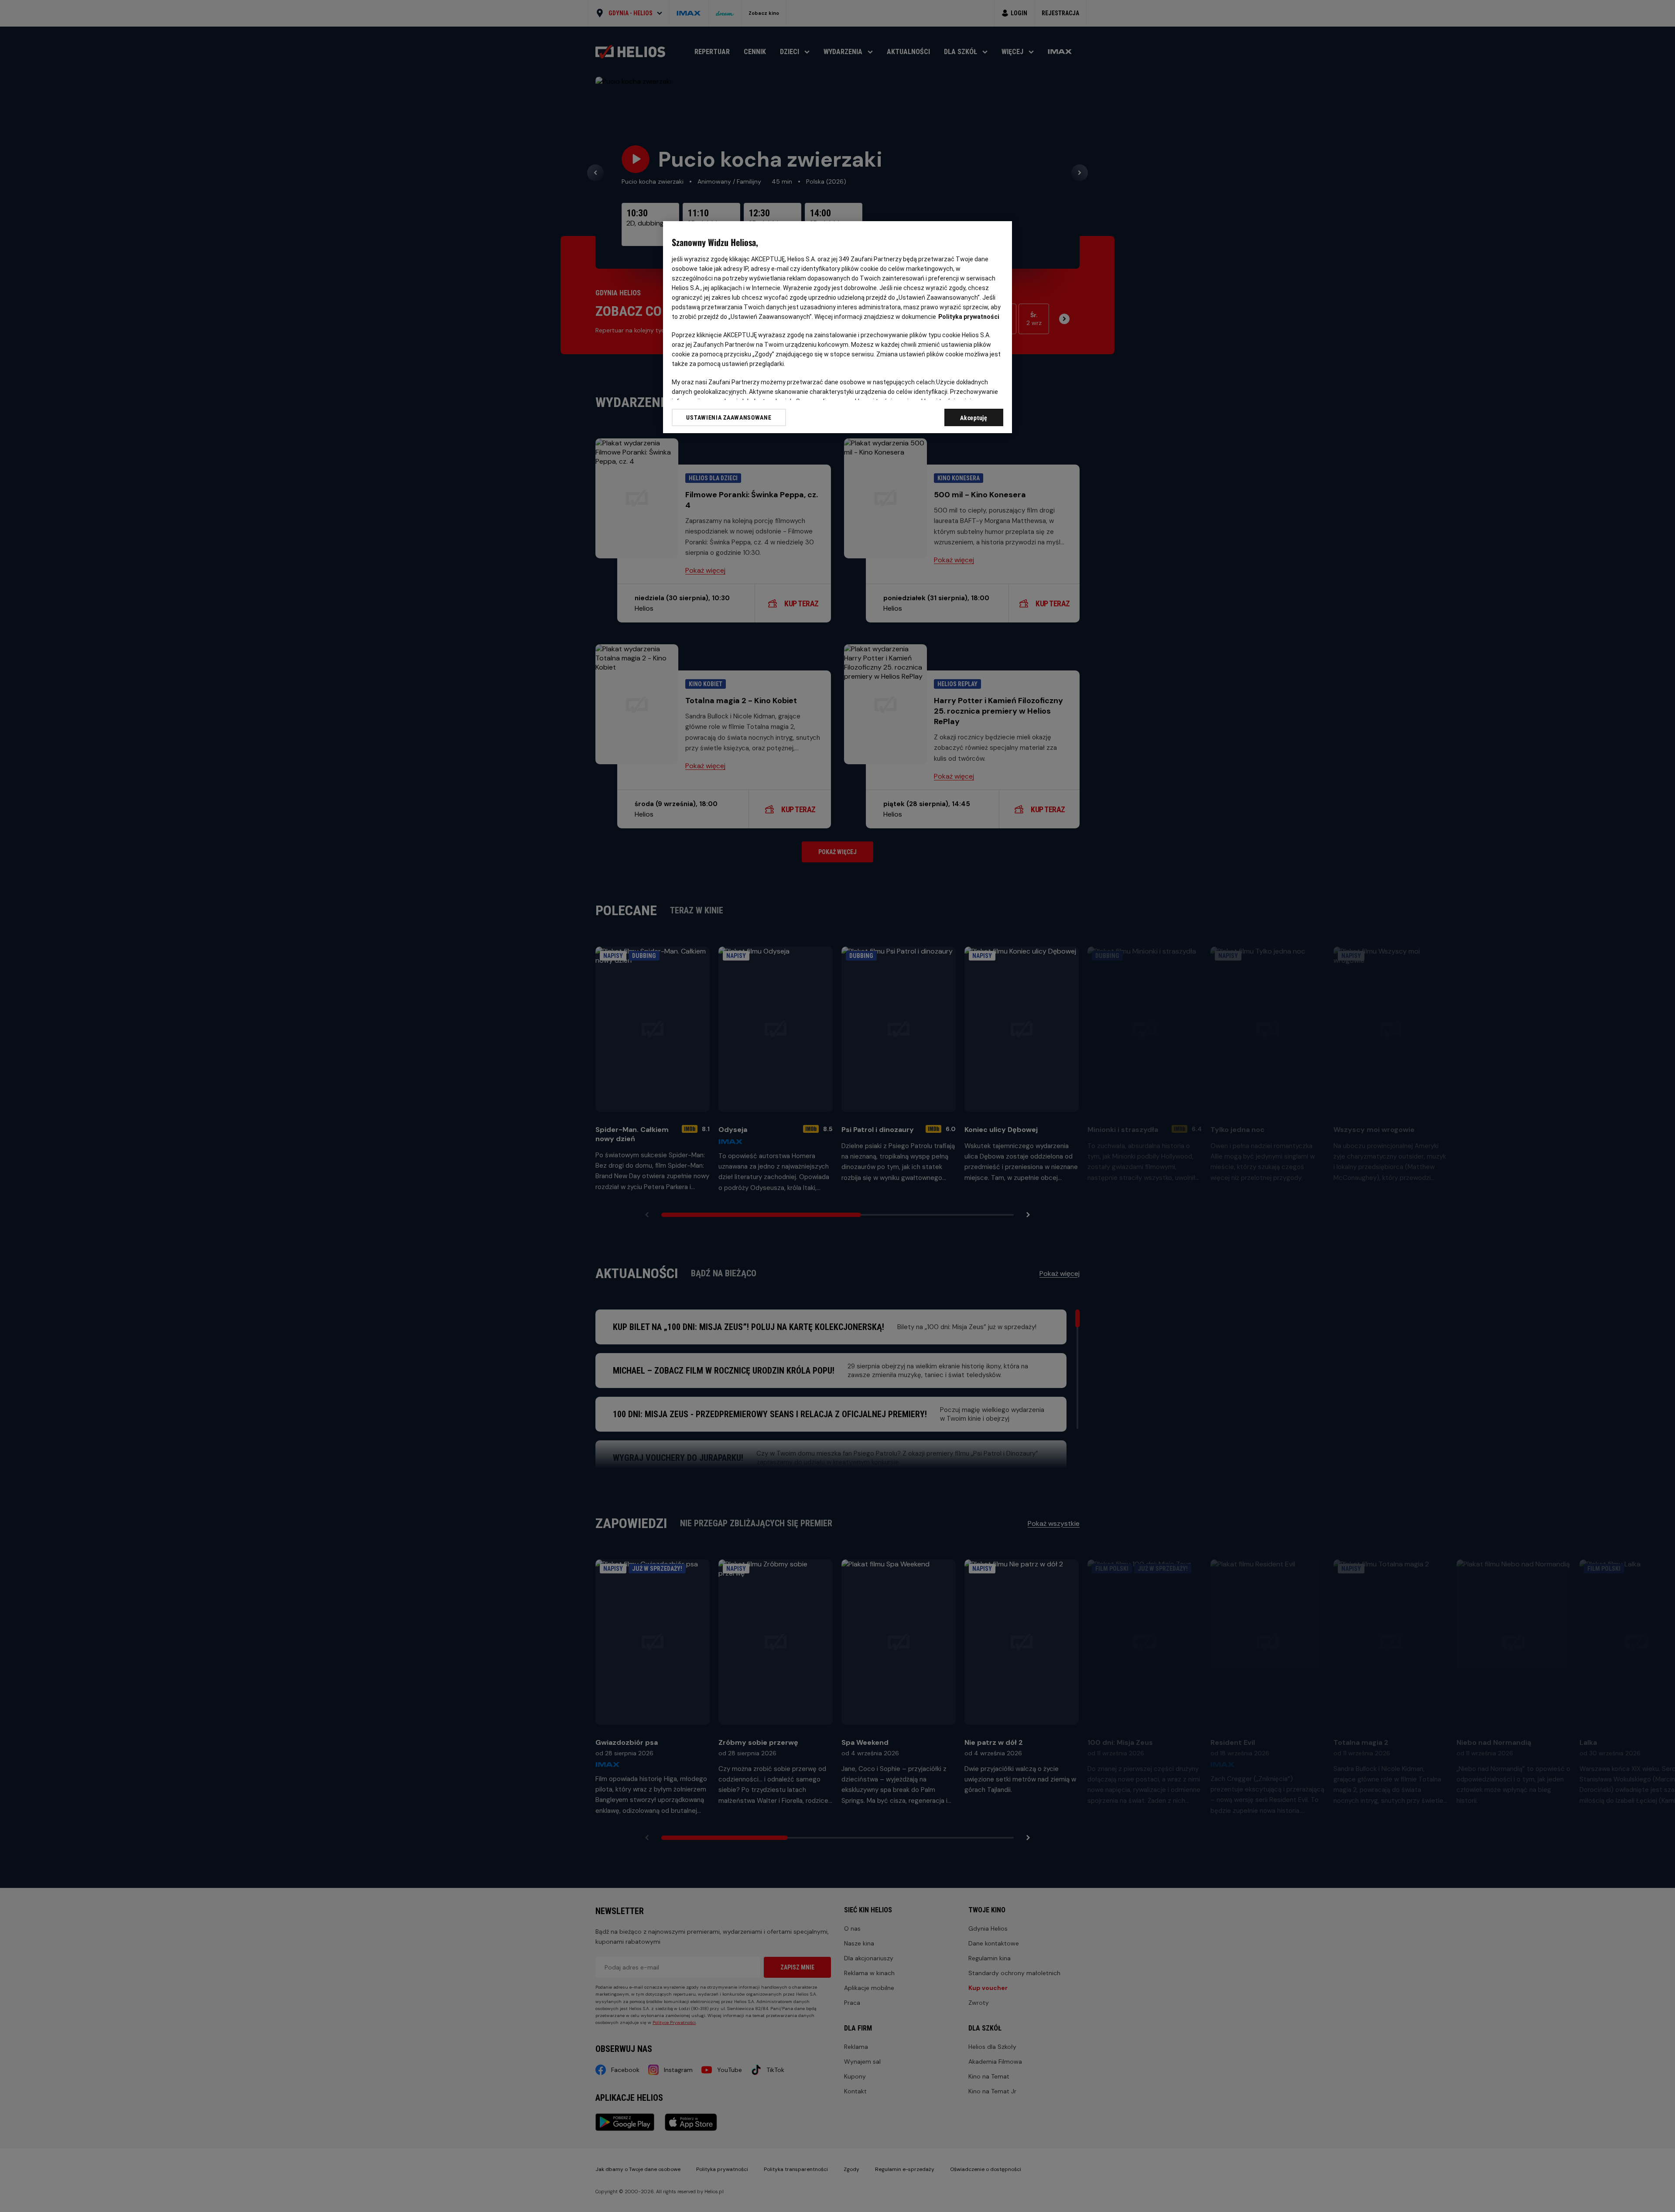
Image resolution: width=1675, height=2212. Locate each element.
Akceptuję (974, 418)
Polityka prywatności (969, 317)
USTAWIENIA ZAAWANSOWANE (729, 417)
